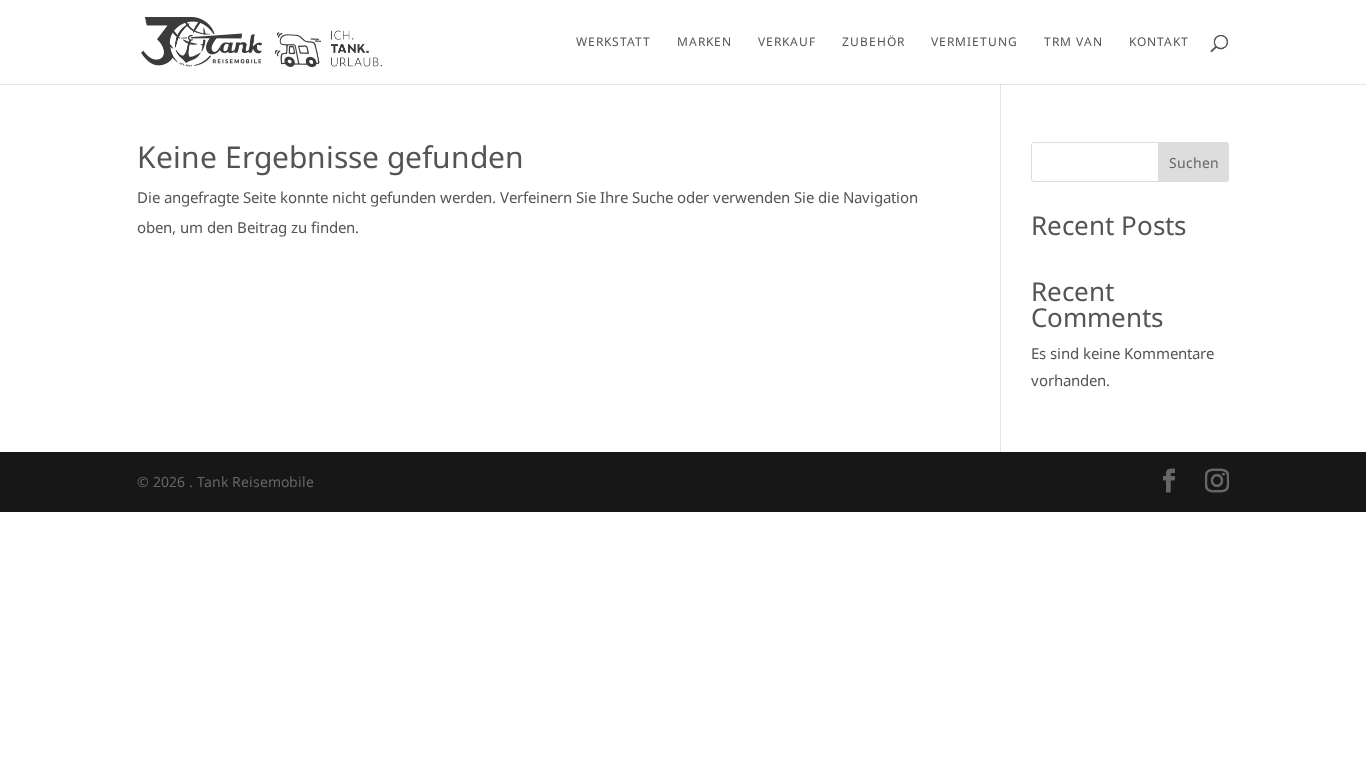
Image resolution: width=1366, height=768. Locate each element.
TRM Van (1073, 42)
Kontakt (1159, 42)
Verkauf (787, 42)
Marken (704, 42)
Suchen (1194, 162)
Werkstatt (613, 42)
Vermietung (974, 42)
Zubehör (873, 42)
